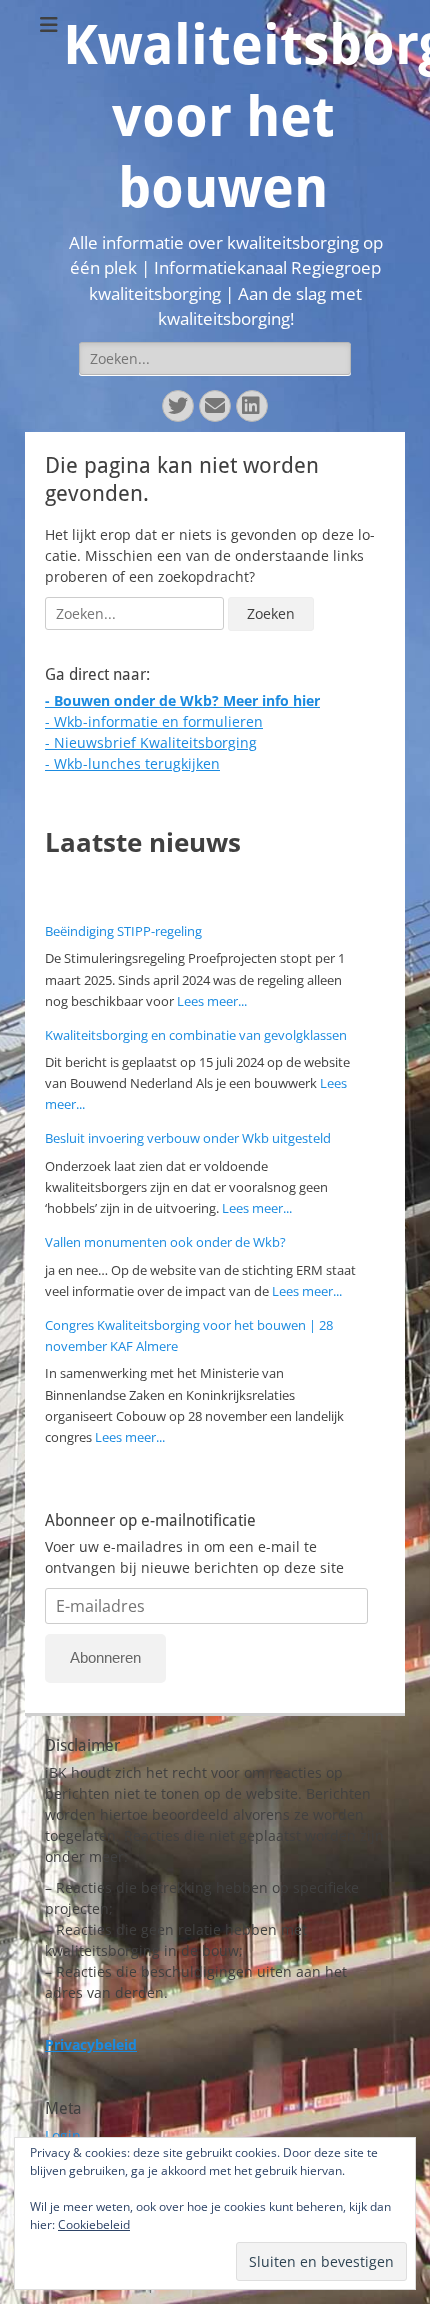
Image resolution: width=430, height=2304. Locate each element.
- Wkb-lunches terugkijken (132, 763)
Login (63, 2135)
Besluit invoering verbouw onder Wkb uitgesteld (188, 1138)
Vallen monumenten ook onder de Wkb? (165, 1242)
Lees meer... (212, 1001)
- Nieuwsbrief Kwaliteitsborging (151, 742)
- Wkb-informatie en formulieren (154, 721)
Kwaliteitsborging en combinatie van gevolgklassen (196, 1035)
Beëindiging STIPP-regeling (123, 931)
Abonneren (105, 1657)
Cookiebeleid (94, 2224)
